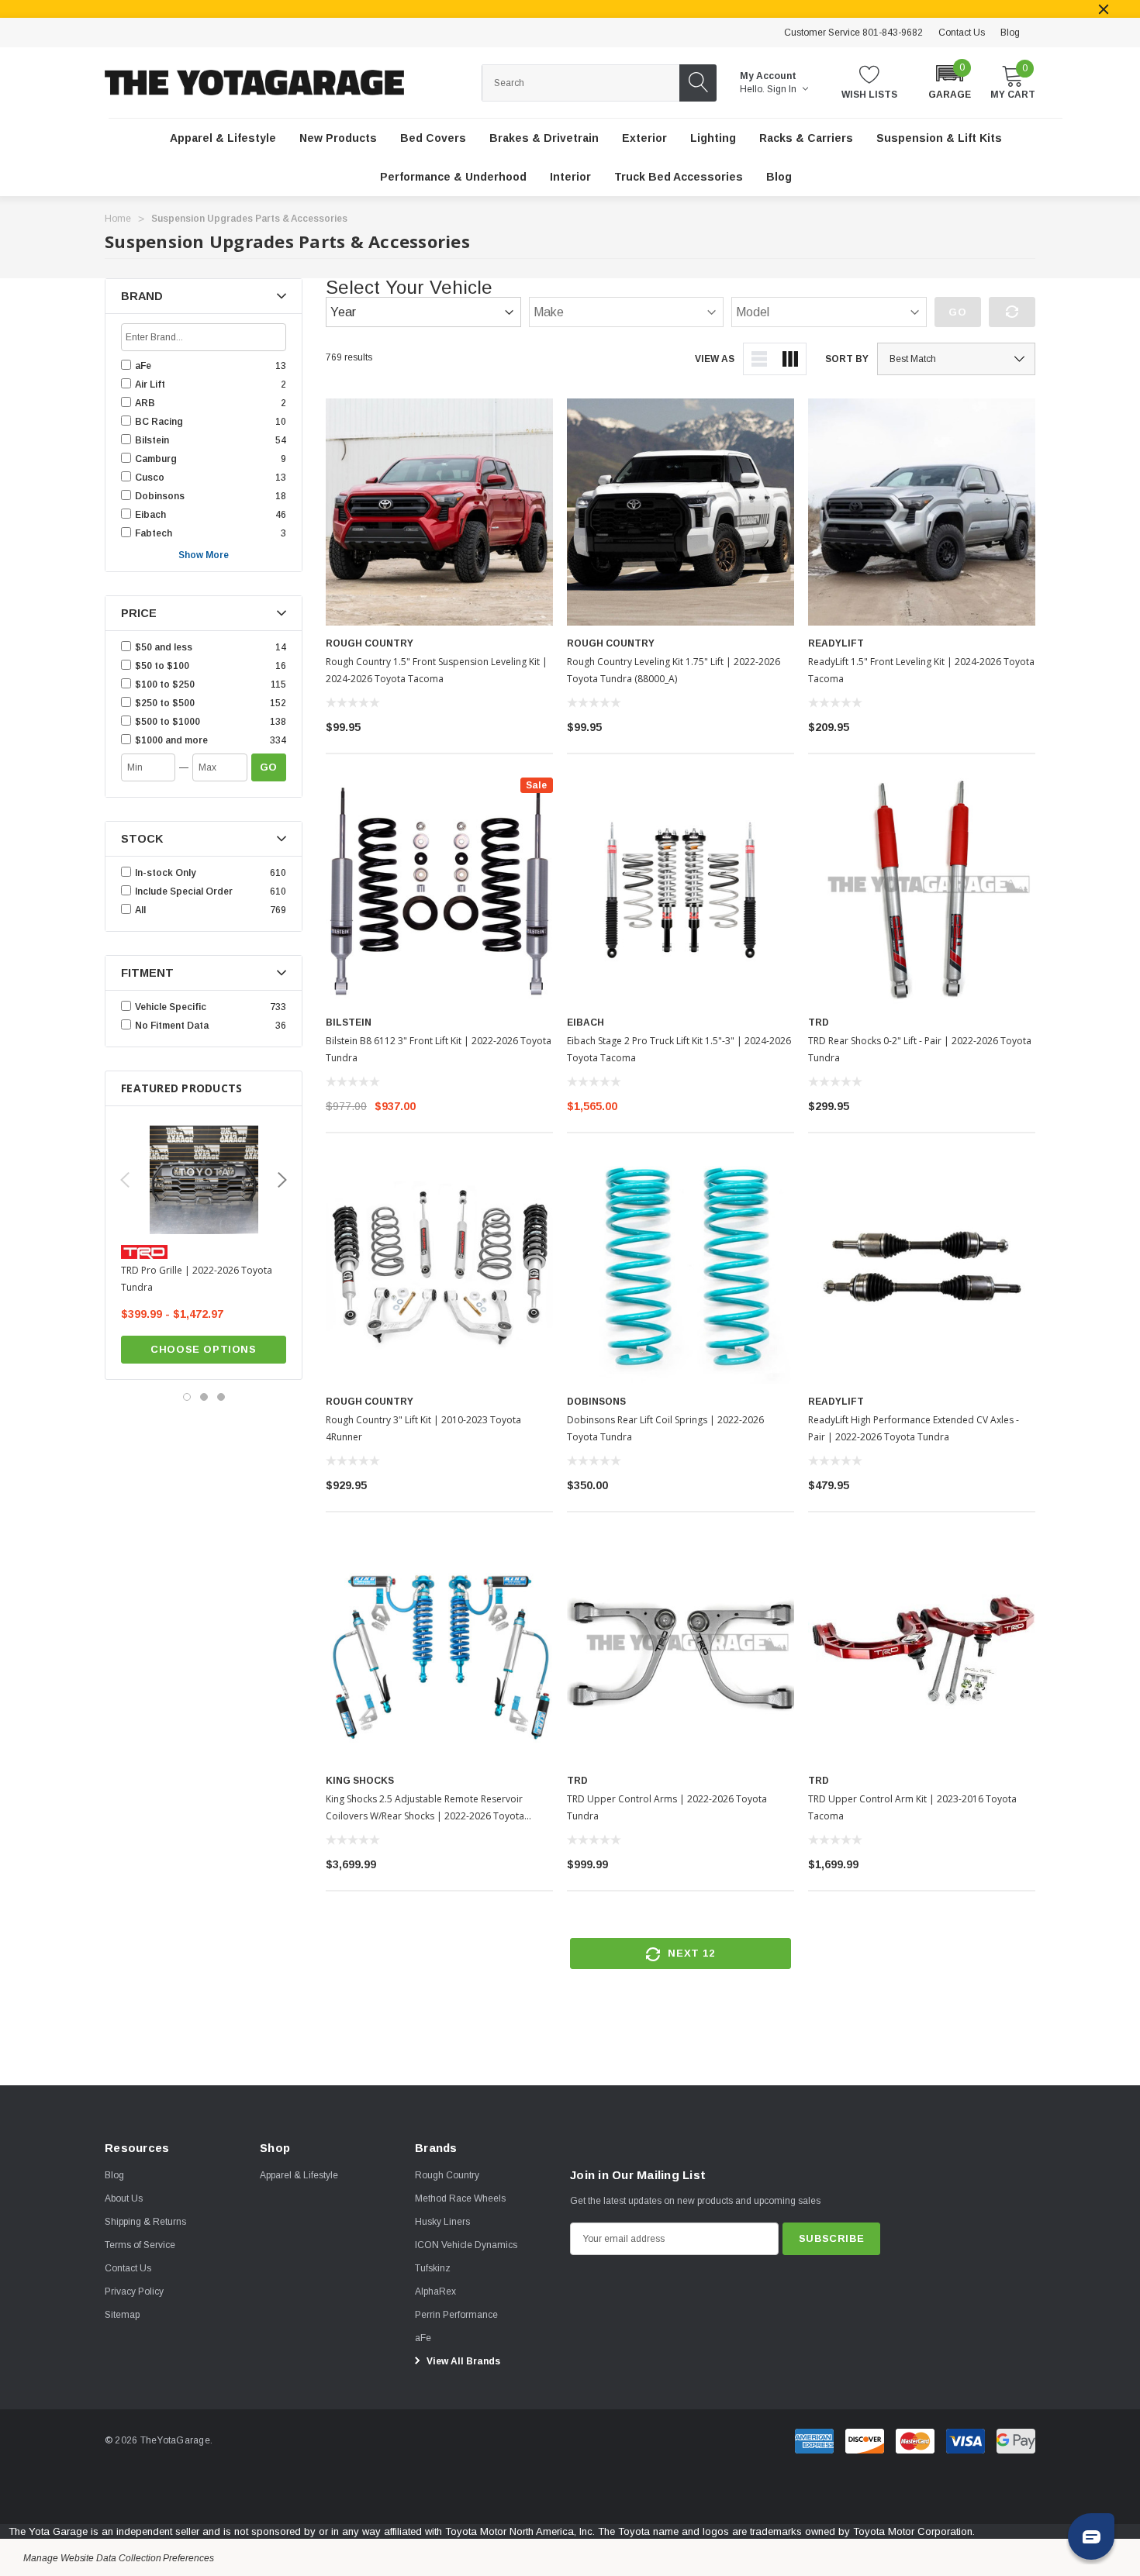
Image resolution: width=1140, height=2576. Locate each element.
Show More (204, 555)
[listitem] (203, 647)
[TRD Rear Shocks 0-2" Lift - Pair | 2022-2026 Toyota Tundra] (922, 891)
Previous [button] (125, 1180)
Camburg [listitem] (156, 459)
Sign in (783, 89)
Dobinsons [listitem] (160, 496)
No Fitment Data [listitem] (172, 1026)
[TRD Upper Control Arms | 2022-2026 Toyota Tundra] (681, 1649)
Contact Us (962, 33)
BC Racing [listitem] (159, 422)
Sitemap (122, 2315)
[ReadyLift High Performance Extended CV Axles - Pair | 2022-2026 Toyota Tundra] (922, 1270)
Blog (1010, 33)
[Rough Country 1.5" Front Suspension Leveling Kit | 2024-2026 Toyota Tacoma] (439, 512)
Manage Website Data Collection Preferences (119, 2558)
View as (715, 359)
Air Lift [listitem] (150, 385)
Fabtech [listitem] (154, 533)
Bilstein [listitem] (152, 440)
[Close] (1104, 9)
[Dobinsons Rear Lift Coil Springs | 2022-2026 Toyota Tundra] (681, 1270)
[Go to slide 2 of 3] (204, 1397)
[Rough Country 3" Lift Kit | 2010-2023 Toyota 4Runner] (439, 1270)
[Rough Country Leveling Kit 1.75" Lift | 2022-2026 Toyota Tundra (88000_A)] (681, 512)
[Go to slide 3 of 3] (221, 1397)
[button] (950, 81)
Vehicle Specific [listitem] (171, 1007)
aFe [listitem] (143, 366)
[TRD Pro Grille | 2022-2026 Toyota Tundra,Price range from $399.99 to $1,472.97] (204, 1180)
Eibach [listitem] (150, 515)
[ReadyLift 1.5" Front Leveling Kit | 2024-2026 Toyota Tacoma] (922, 512)
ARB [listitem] (145, 403)
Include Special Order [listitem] (184, 891)
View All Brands (462, 2361)
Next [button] (282, 1180)
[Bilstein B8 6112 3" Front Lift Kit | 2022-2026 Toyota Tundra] (439, 891)
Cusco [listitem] (150, 478)
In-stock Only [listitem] (165, 873)
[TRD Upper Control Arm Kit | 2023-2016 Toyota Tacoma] (922, 1649)
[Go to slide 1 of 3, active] (187, 1397)
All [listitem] (140, 910)
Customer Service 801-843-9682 (853, 33)
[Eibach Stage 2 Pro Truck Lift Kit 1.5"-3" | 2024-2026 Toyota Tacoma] (681, 891)
